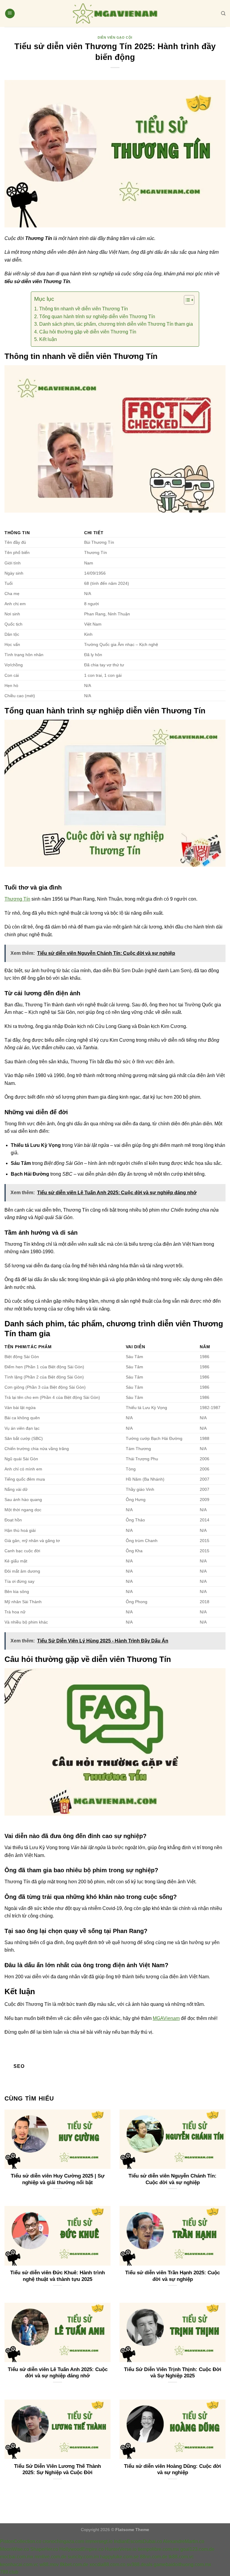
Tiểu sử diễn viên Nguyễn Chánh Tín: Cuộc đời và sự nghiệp (172, 2179)
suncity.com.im (83, 2557)
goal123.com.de (197, 2549)
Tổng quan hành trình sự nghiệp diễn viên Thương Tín (97, 317)
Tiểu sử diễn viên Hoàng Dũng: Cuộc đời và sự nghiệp (172, 2469)
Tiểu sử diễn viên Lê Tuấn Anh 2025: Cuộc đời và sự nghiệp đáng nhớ (58, 2373)
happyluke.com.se (119, 2557)
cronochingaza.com (63, 2541)
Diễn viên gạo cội (115, 37)
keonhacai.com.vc (19, 2564)
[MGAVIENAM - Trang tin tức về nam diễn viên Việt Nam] (115, 13)
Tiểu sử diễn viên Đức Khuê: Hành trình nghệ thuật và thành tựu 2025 (57, 2276)
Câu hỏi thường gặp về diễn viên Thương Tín (88, 332)
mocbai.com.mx (17, 2557)
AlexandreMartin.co (184, 2541)
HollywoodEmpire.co (81, 2549)
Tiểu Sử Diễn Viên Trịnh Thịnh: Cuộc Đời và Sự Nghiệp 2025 (173, 2373)
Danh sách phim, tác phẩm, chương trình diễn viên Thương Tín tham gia (116, 324)
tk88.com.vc (181, 2557)
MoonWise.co (15, 2549)
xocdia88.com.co (108, 2564)
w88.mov (49, 2564)
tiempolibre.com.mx (158, 2549)
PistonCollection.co (21, 2541)
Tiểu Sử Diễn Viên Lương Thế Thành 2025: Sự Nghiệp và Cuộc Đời (57, 2469)
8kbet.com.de (74, 2564)
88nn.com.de (154, 2557)
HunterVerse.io (121, 2549)
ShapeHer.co (44, 2549)
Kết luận (48, 339)
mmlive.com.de (50, 2557)
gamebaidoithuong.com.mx (182, 2564)
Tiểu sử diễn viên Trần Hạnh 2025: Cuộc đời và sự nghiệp (172, 2276)
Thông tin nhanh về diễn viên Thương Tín (83, 309)
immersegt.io (99, 2541)
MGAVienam (166, 2018)
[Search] (223, 13)
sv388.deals (140, 2564)
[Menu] (10, 14)
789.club (9, 2572)
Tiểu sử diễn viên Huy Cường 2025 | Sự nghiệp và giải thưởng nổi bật (58, 2179)
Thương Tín (17, 899)
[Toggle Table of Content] (186, 300)
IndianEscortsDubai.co (138, 2541)
